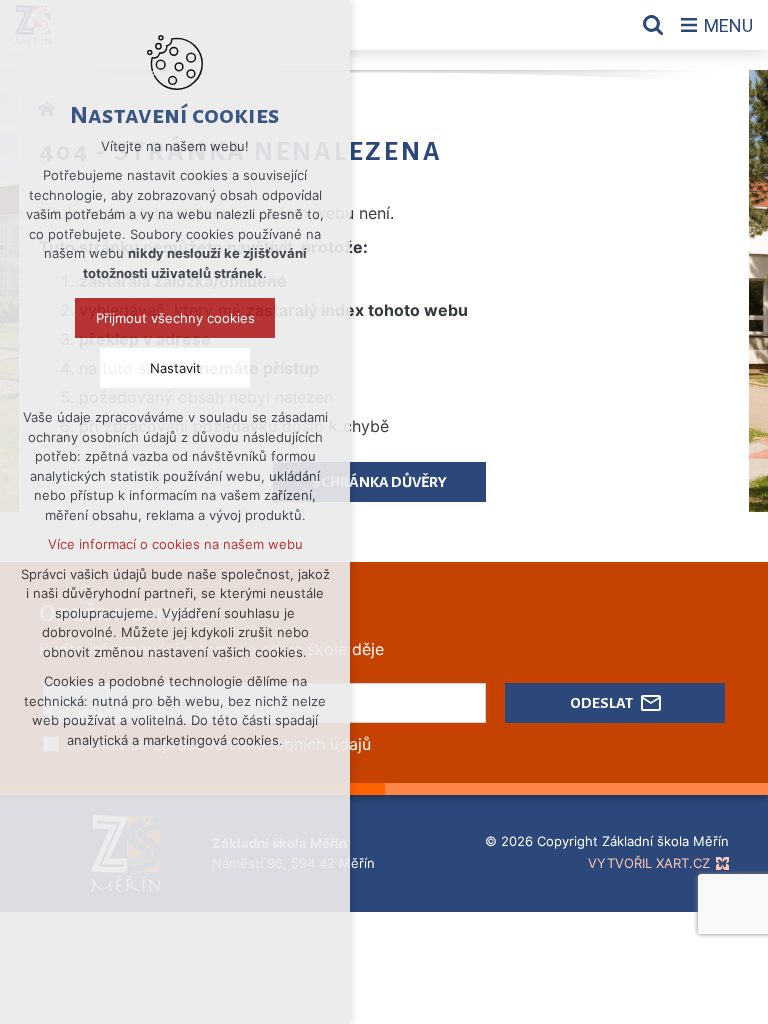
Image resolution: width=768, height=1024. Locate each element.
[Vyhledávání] (653, 25)
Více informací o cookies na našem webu (175, 544)
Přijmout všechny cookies (175, 318)
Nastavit (175, 368)
